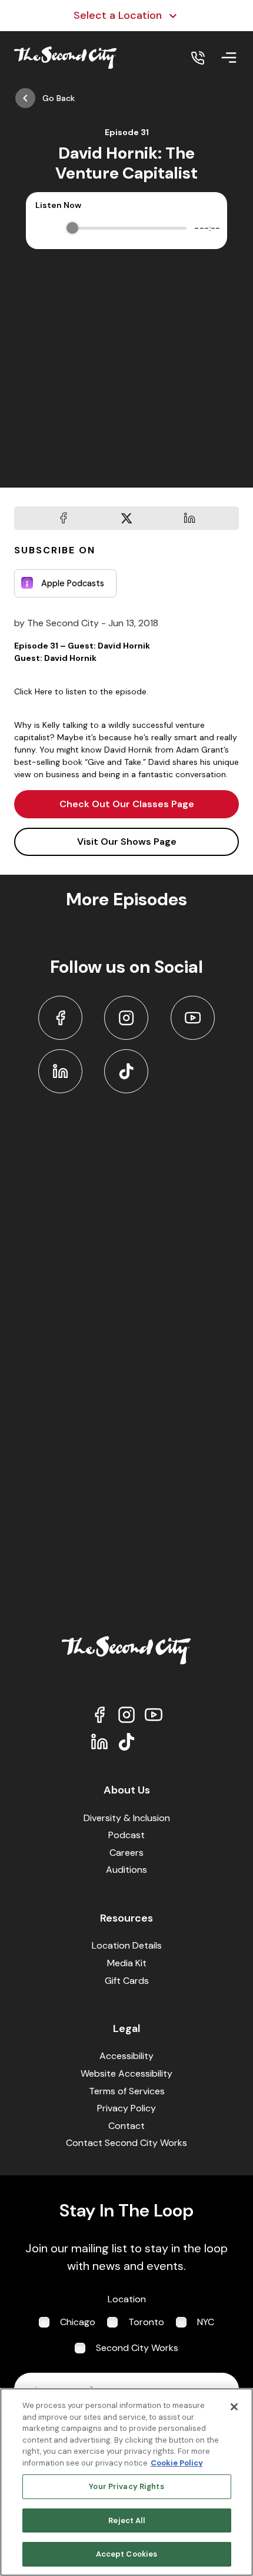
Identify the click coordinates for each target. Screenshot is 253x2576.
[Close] (234, 2407)
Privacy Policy (126, 2108)
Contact (126, 2126)
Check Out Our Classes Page (127, 804)
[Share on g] (126, 518)
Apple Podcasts (73, 583)
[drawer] (229, 58)
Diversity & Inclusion (127, 1818)
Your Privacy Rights (126, 2486)
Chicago (78, 2322)
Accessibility (126, 2056)
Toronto (146, 2322)
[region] (126, 2482)
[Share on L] (64, 518)
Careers (126, 1853)
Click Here (33, 691)
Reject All (126, 2520)
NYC (206, 2322)
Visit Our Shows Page (127, 842)
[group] (126, 228)
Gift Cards (127, 1981)
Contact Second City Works (126, 2143)
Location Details (127, 1945)
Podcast (126, 1835)
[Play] (46, 228)
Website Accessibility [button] (126, 2073)
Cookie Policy (177, 2463)
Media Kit (127, 1963)
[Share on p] (189, 518)
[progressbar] (130, 228)
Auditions (126, 1870)
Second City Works (137, 2348)
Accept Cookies (127, 2554)
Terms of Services (127, 2091)
